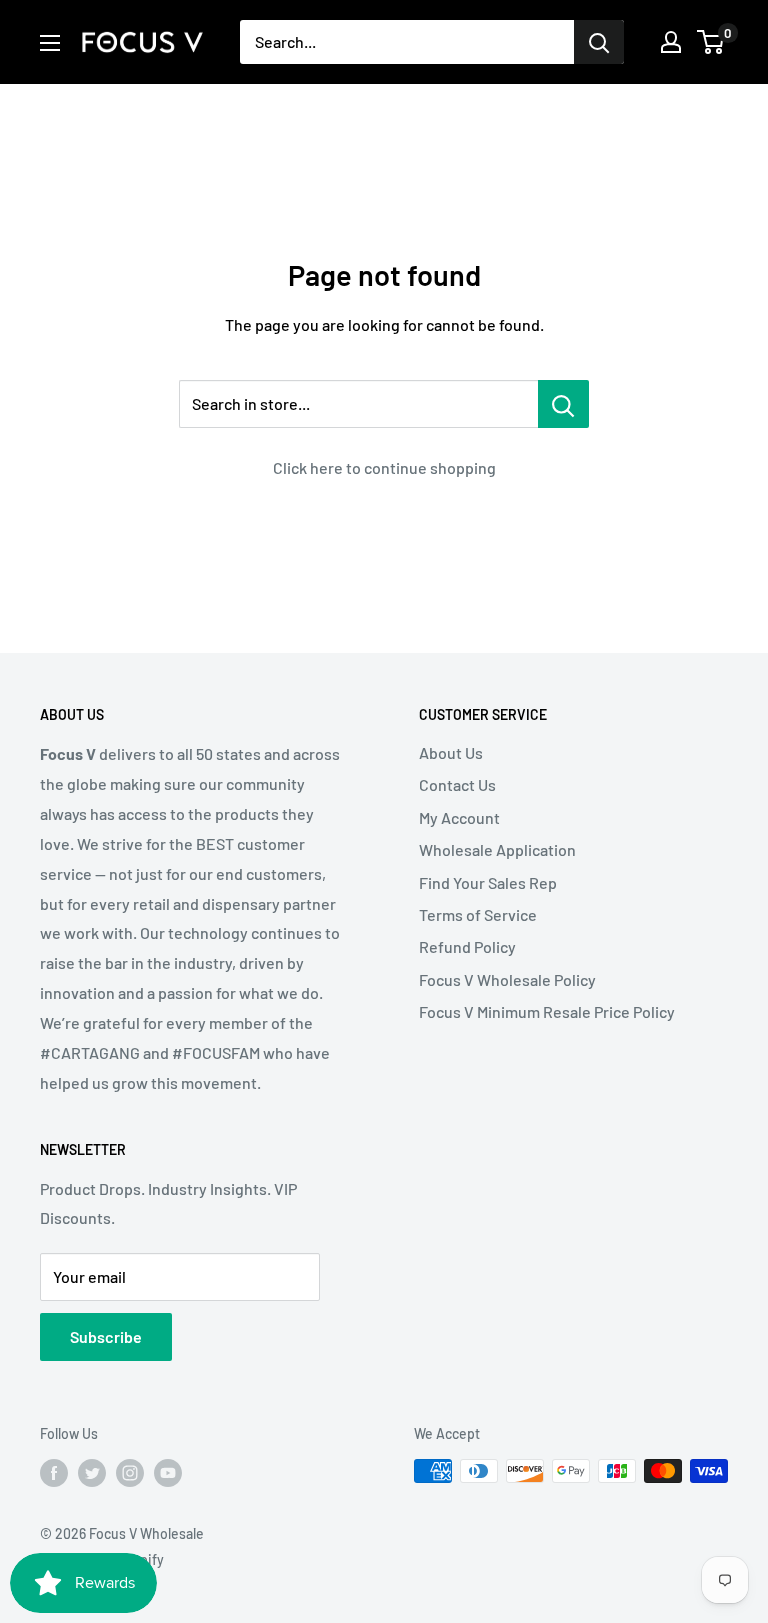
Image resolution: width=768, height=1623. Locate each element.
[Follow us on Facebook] (54, 1473)
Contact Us (457, 784)
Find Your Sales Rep (488, 882)
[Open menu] (50, 43)
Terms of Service (478, 914)
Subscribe (106, 1336)
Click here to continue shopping (384, 467)
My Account (459, 817)
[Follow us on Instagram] (130, 1473)
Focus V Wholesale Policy (507, 979)
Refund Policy (467, 946)
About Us (451, 752)
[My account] (671, 42)
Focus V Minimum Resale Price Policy (547, 1011)
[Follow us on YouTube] (168, 1473)
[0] (711, 42)
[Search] (599, 42)
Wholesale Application (497, 849)
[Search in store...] (563, 404)
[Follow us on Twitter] (92, 1473)
